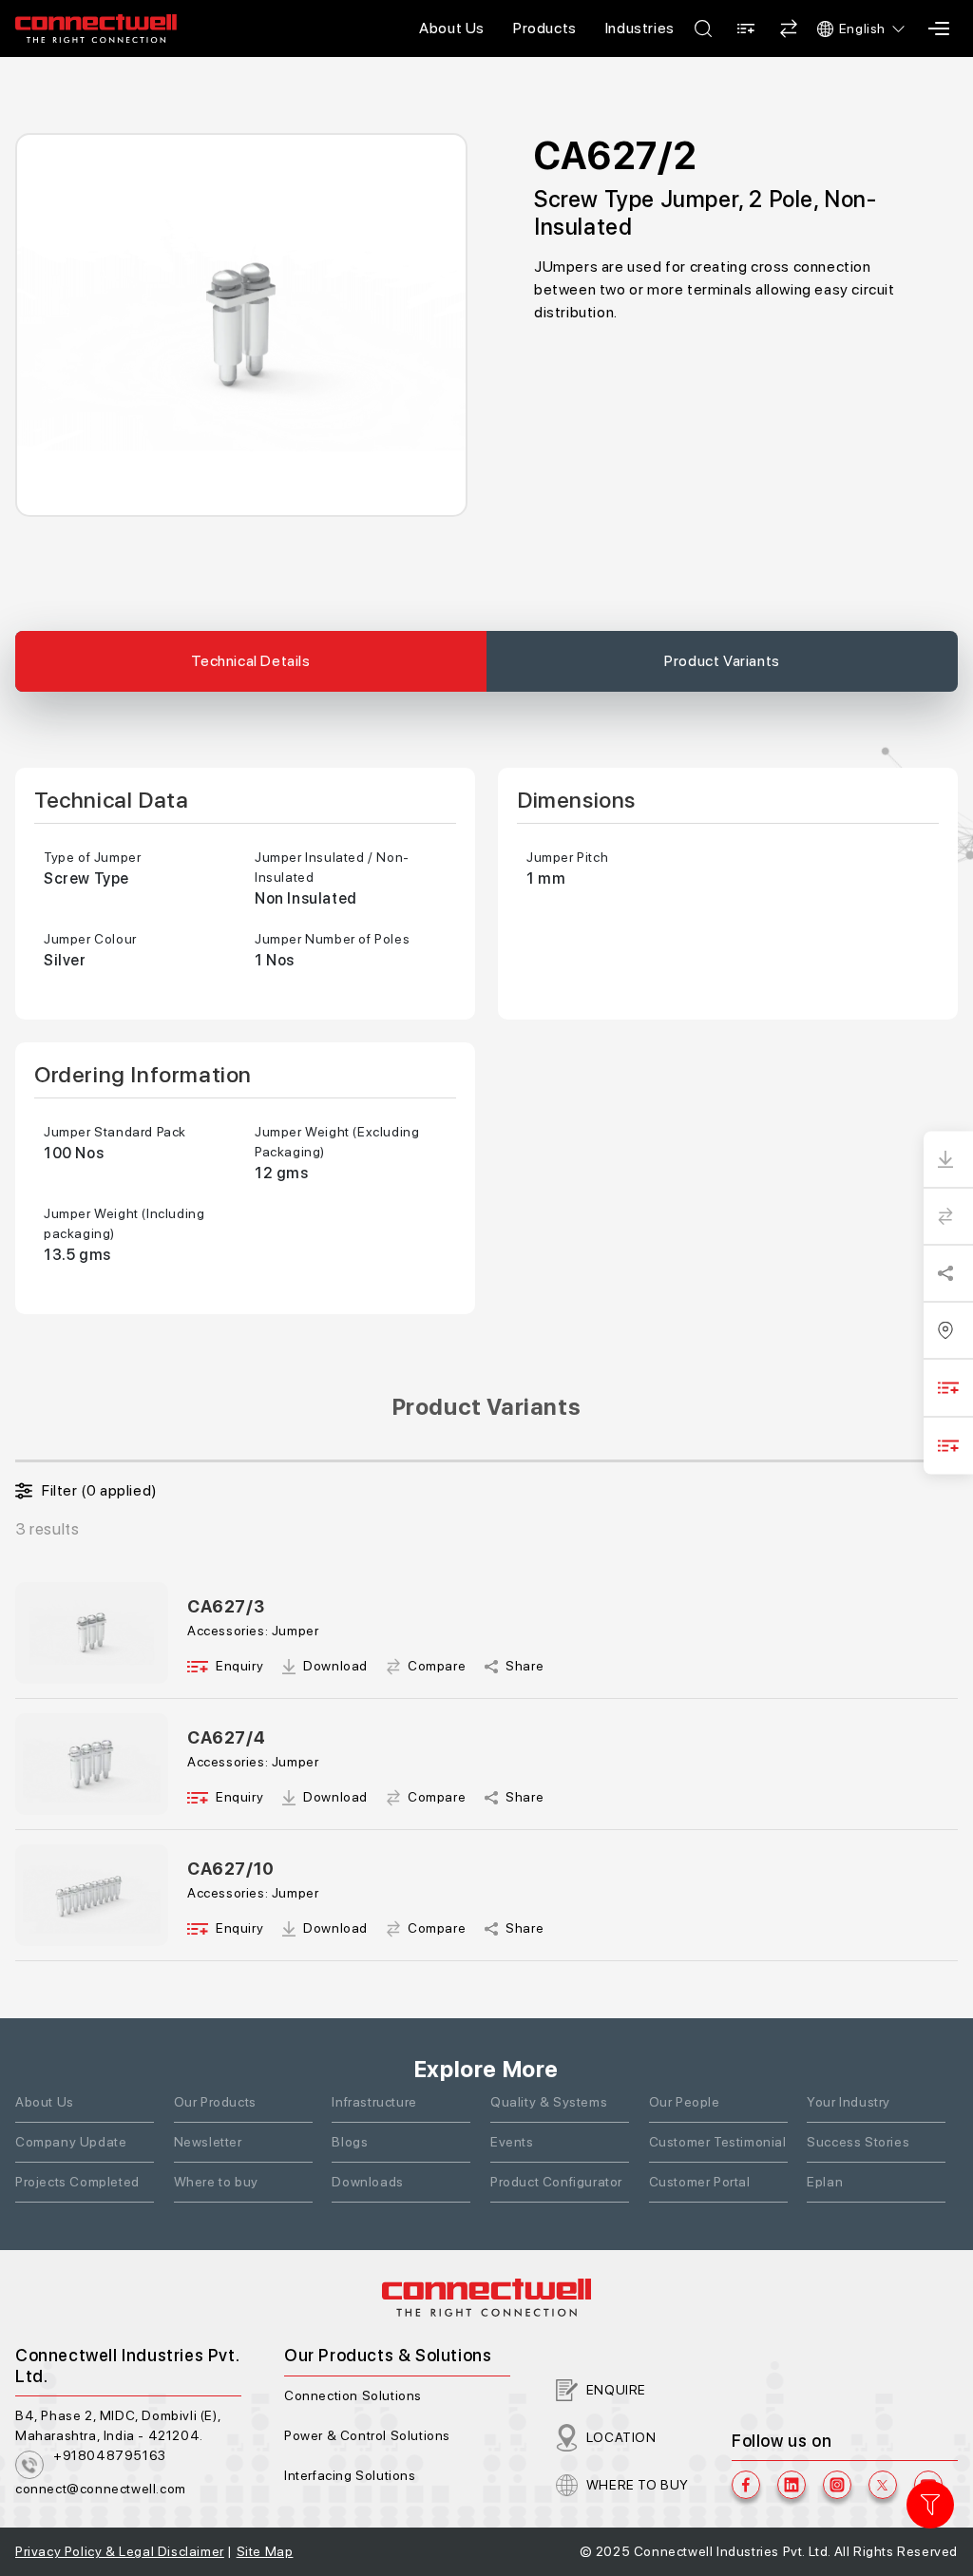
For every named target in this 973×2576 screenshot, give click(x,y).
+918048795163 (110, 2455)
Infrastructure (374, 2102)
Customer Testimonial (718, 2142)
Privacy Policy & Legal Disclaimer (120, 2551)
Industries (640, 28)
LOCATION (621, 2437)
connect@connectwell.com (101, 2489)
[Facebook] (746, 2485)
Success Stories (858, 2142)
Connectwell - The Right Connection (96, 29)
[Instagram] (837, 2485)
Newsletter (208, 2142)
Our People (685, 2102)
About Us (452, 28)
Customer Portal (700, 2182)
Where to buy (216, 2182)
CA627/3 (226, 1606)
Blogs (350, 2142)
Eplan (825, 2182)
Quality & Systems (549, 2102)
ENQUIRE (616, 2390)
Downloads (367, 2182)
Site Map (265, 2551)
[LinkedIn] (792, 2485)
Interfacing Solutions (350, 2475)
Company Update (71, 2142)
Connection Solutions (353, 2395)
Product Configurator (556, 2182)
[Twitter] (883, 2485)
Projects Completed (77, 2182)
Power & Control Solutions (367, 2435)
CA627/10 (231, 1869)
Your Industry (849, 2102)
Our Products (215, 2102)
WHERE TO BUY (638, 2485)
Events (512, 2142)
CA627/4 (226, 1737)
